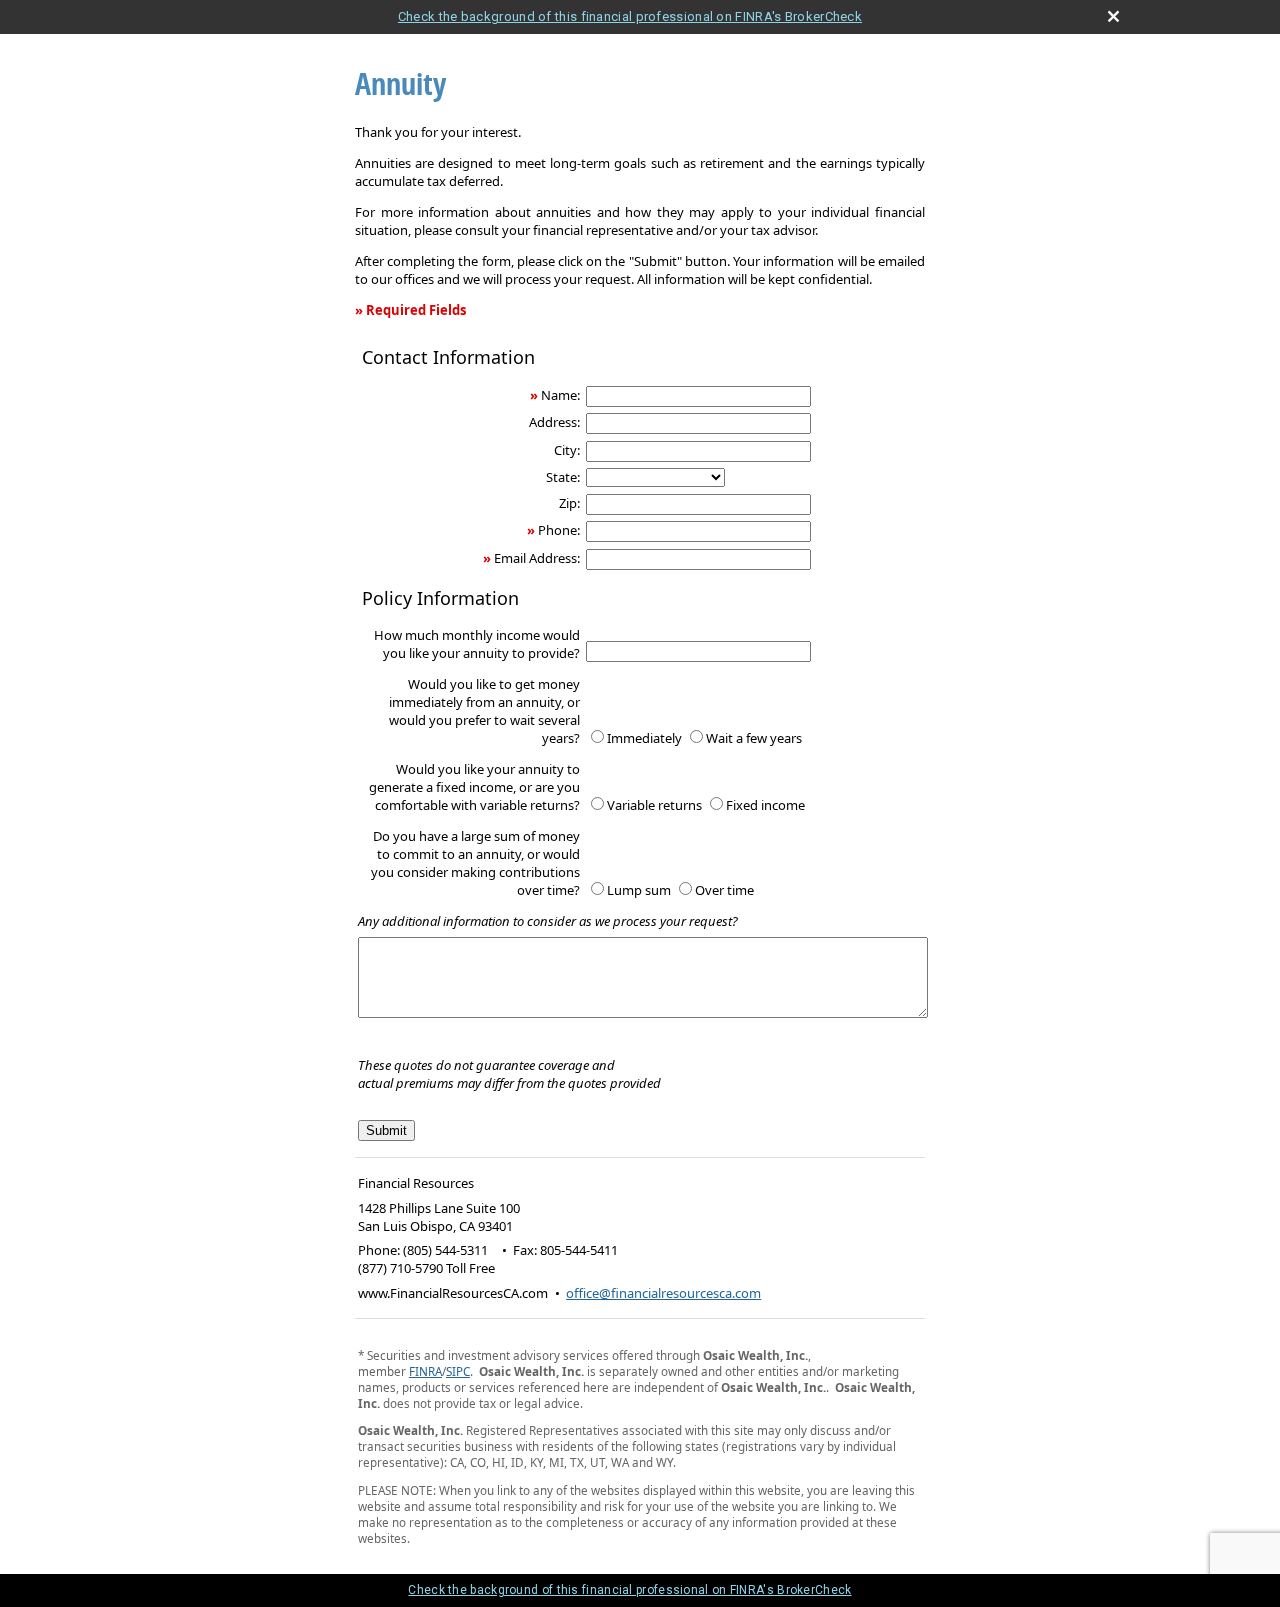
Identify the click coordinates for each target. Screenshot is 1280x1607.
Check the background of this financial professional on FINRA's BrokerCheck (630, 16)
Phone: (559, 530)
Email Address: (537, 558)
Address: (554, 422)
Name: (560, 395)
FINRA (425, 1371)
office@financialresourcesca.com (663, 1293)
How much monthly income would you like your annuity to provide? (477, 644)
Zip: (569, 503)
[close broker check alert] (1113, 16)
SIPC (458, 1371)
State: (563, 477)
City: (567, 450)
